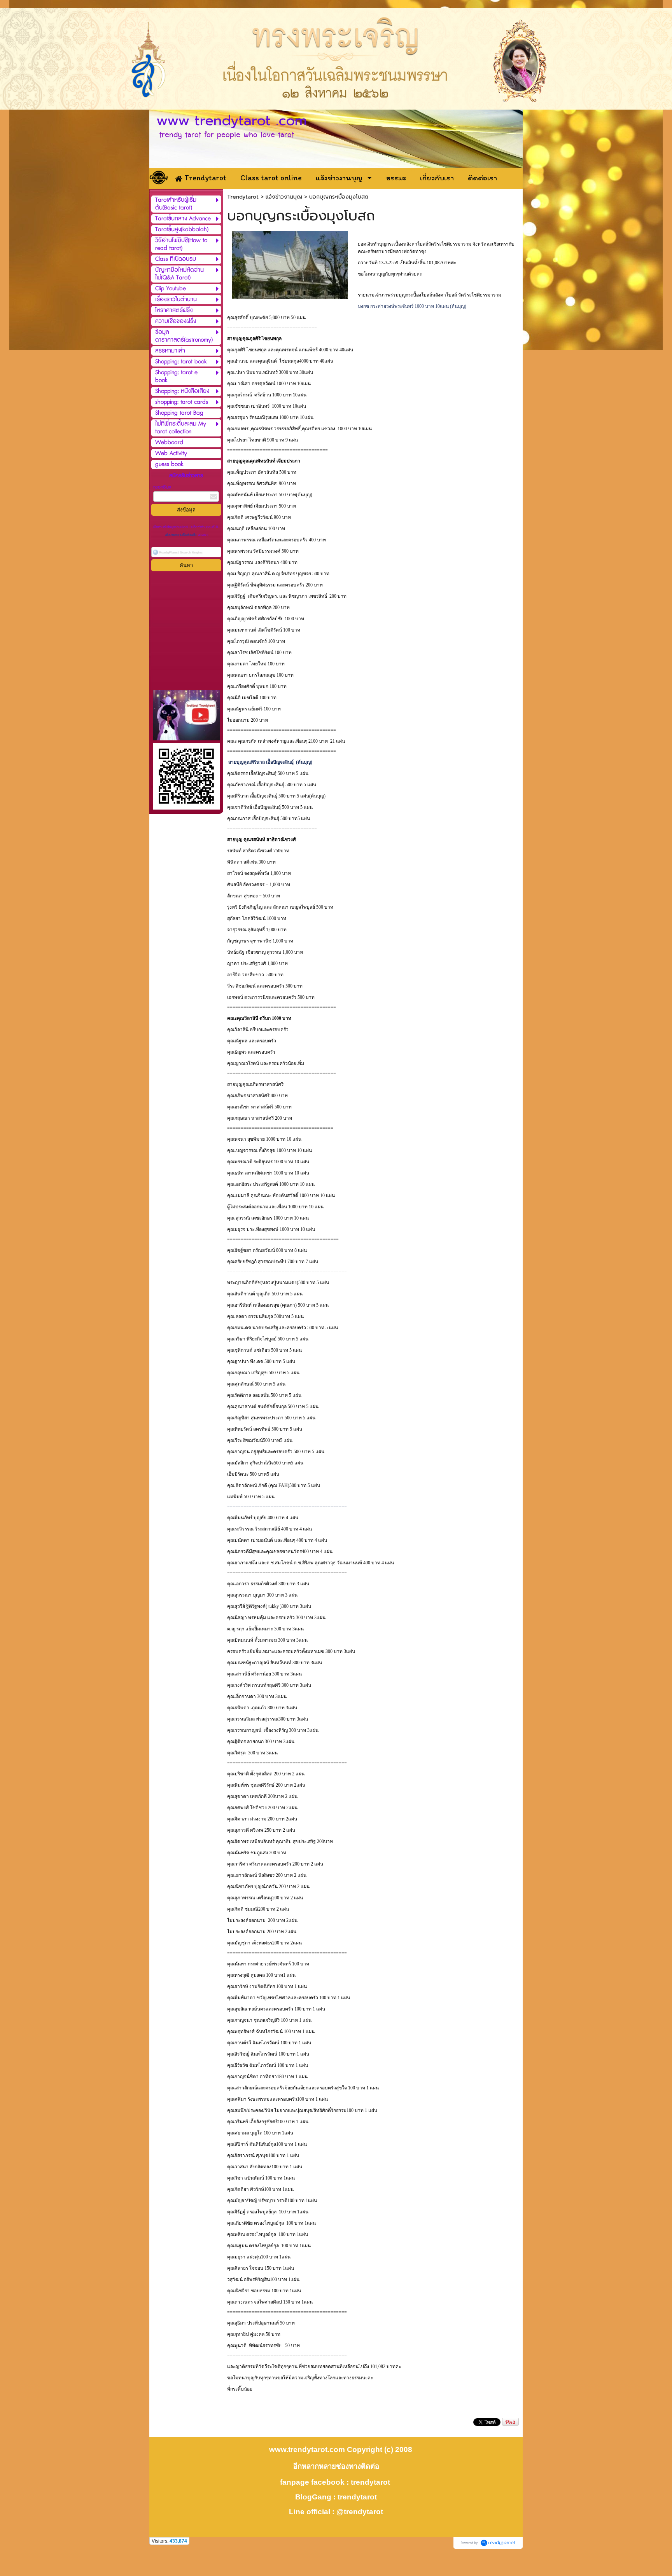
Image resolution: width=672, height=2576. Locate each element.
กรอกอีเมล (162, 487)
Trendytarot (243, 197)
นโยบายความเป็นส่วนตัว (181, 535)
